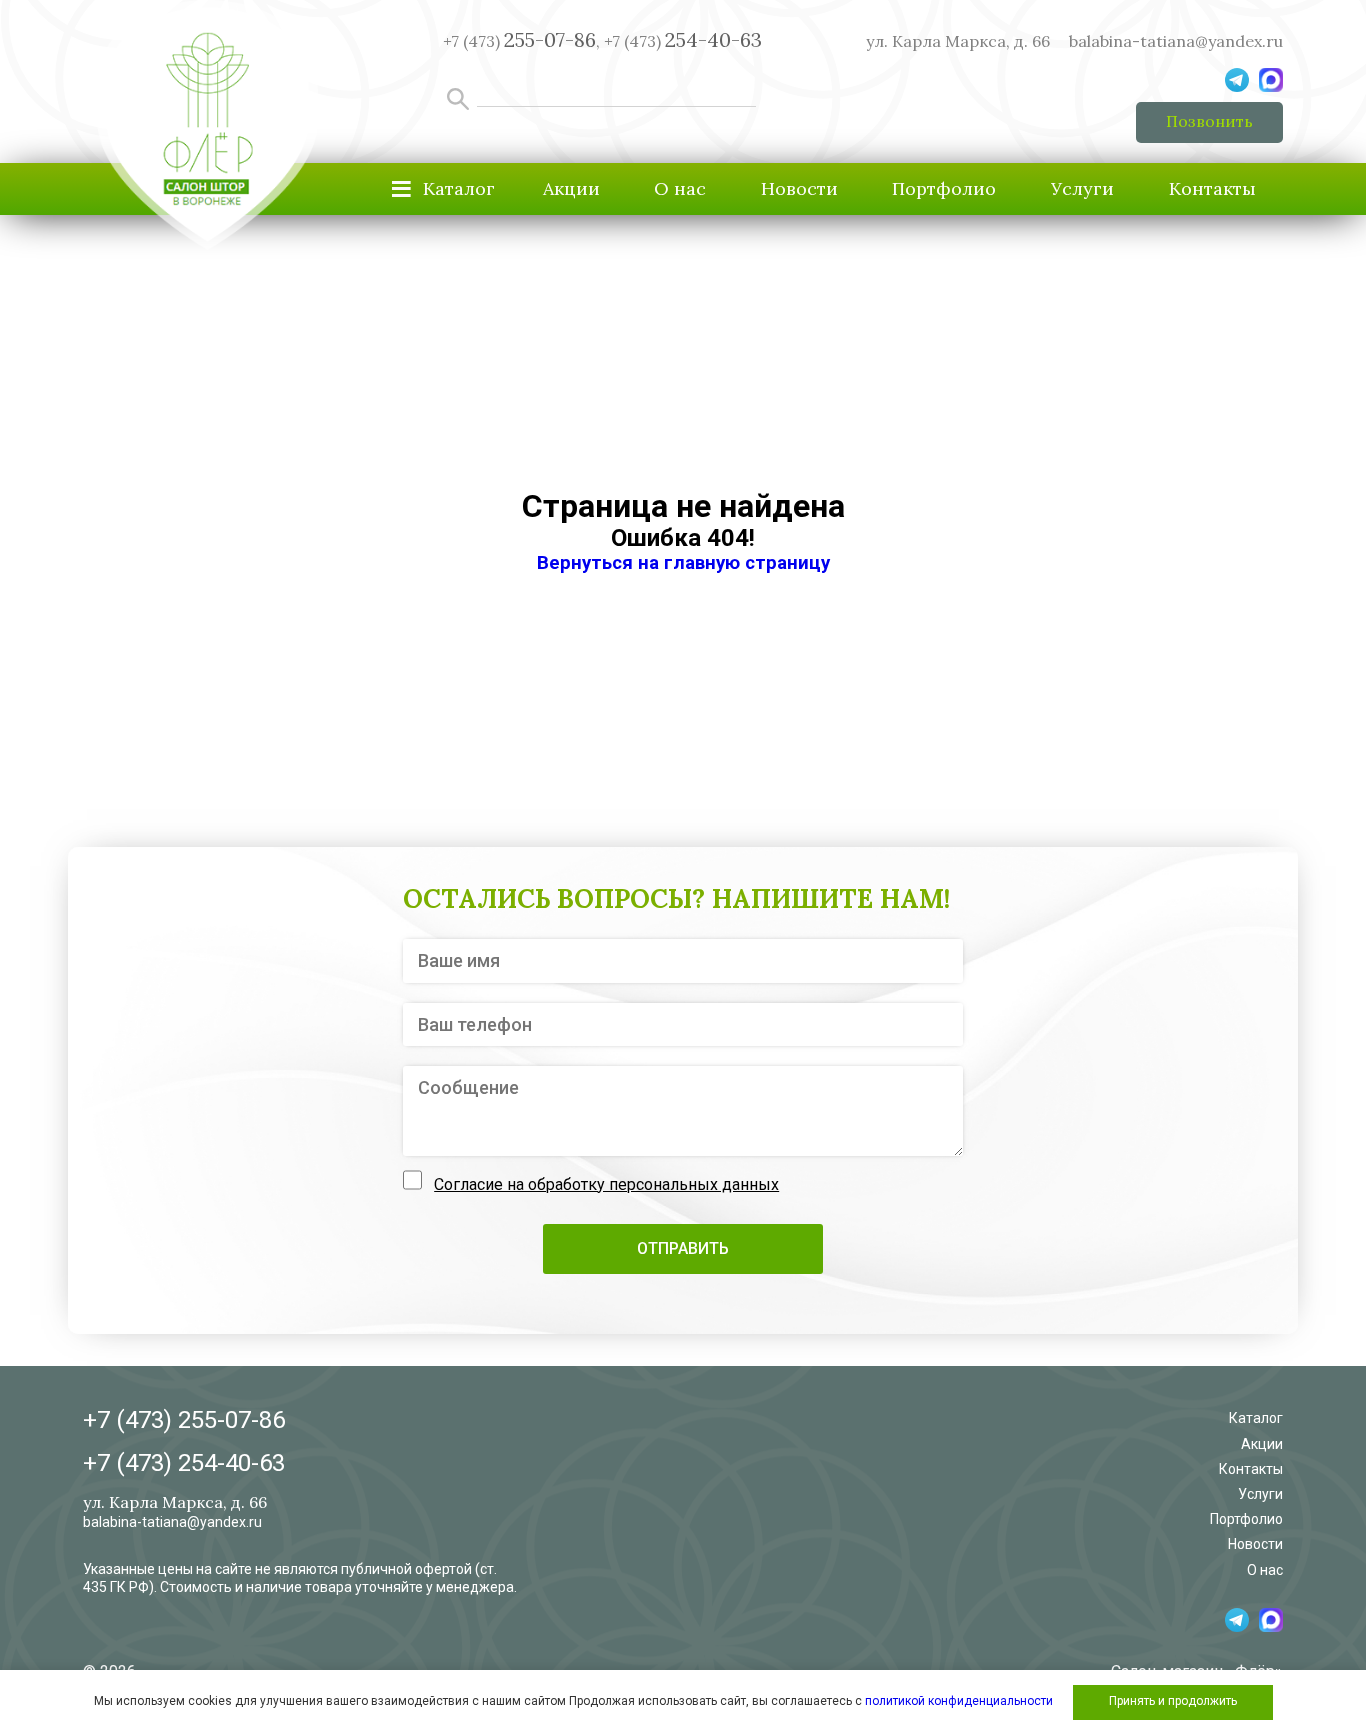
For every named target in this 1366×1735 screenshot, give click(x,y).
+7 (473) (683, 41)
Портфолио (944, 188)
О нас (680, 188)
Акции (571, 188)
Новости (799, 188)
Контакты (1212, 188)
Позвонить (1209, 121)
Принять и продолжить (1173, 1701)
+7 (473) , (521, 41)
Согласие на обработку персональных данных (606, 1184)
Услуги (1082, 188)
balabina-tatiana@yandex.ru (1176, 41)
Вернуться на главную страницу (683, 563)
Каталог (1256, 1418)
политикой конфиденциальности (959, 1701)
